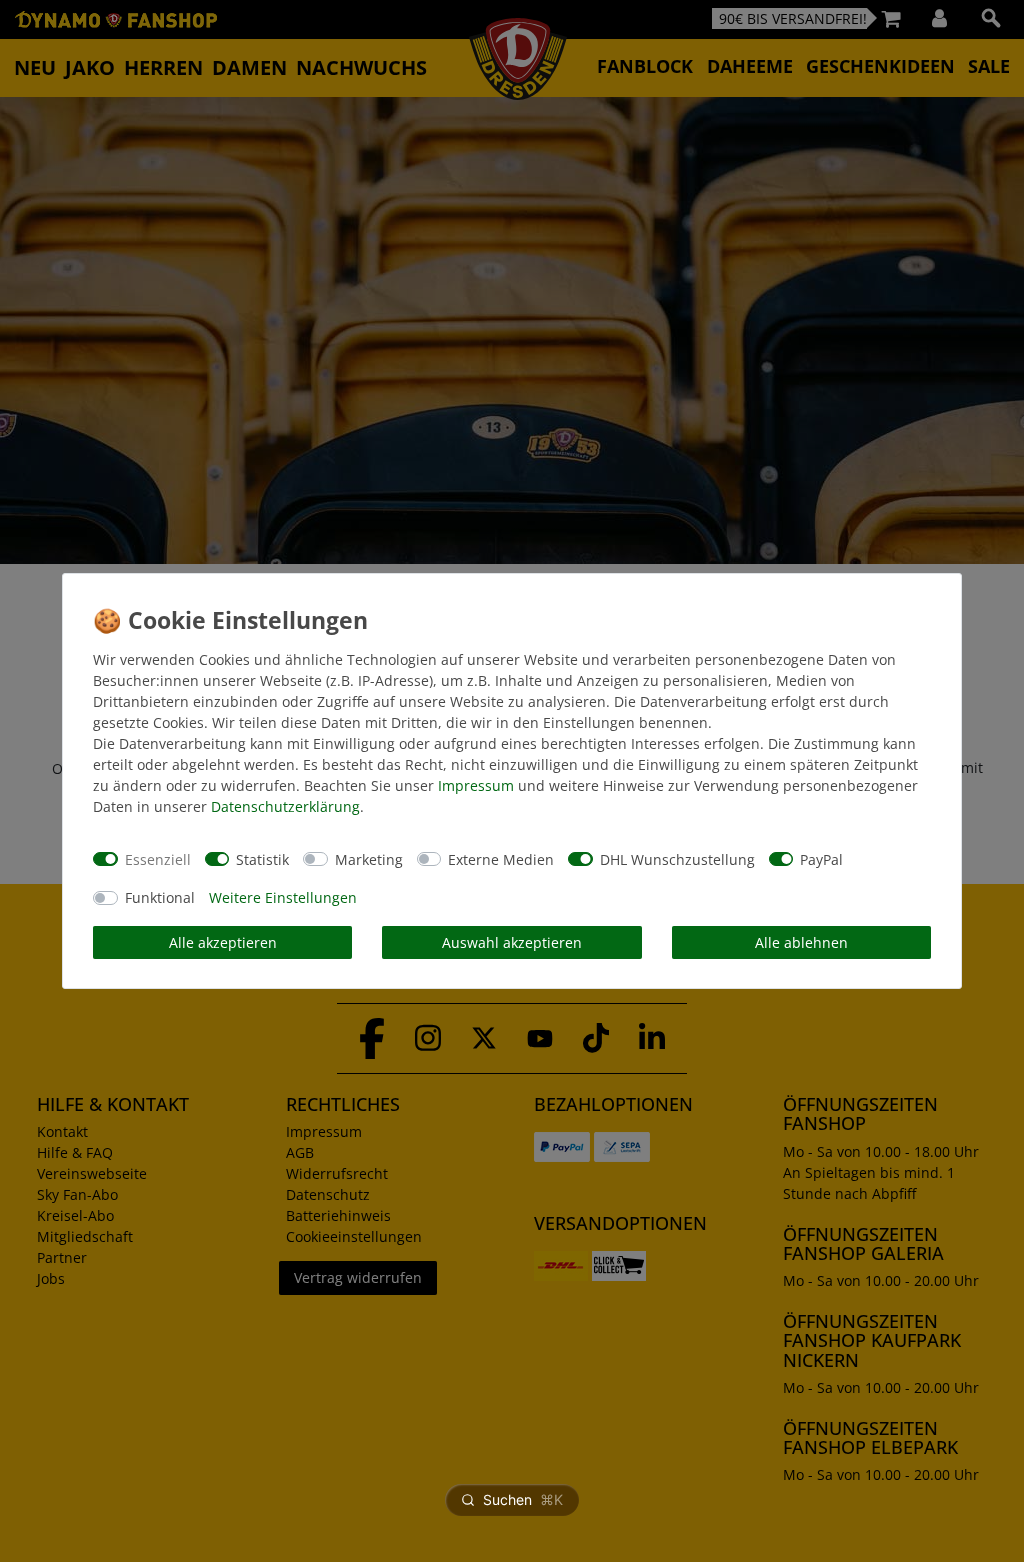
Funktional (160, 897)
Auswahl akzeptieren (512, 942)
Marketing (369, 859)
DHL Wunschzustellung (677, 859)
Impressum (476, 785)
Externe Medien (501, 859)
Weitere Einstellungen (283, 897)
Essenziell (158, 859)
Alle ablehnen (801, 942)
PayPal (821, 859)
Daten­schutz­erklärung (285, 806)
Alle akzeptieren (223, 942)
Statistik (262, 859)
